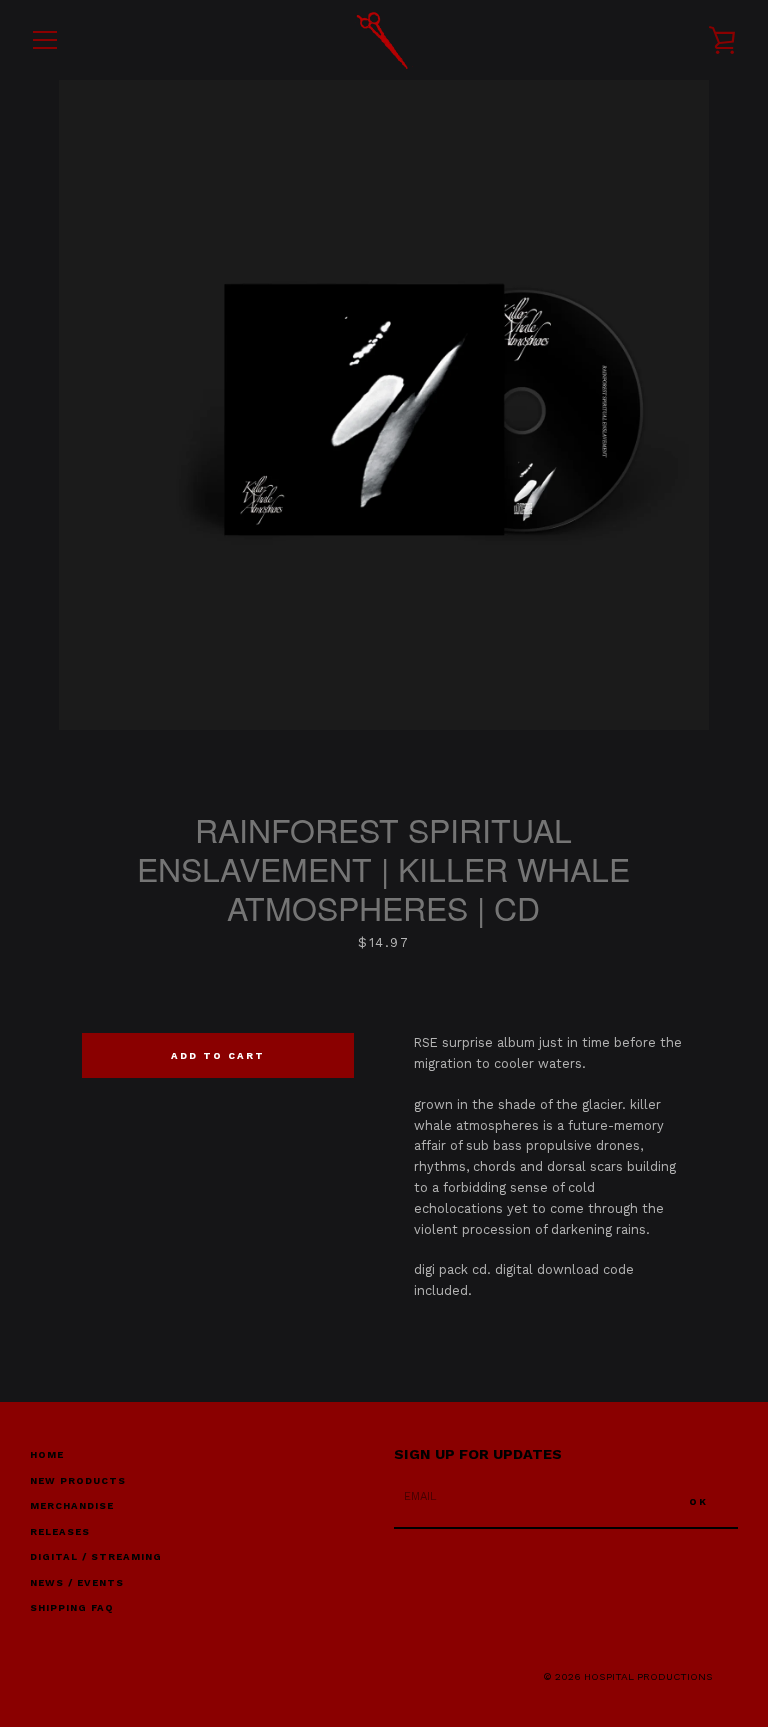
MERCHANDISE (72, 1505)
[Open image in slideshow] (384, 405)
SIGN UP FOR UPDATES (478, 1454)
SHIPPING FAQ (72, 1607)
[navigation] (45, 40)
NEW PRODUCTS (78, 1480)
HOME (47, 1454)
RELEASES (60, 1531)
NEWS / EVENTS (77, 1582)
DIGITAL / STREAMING (96, 1556)
